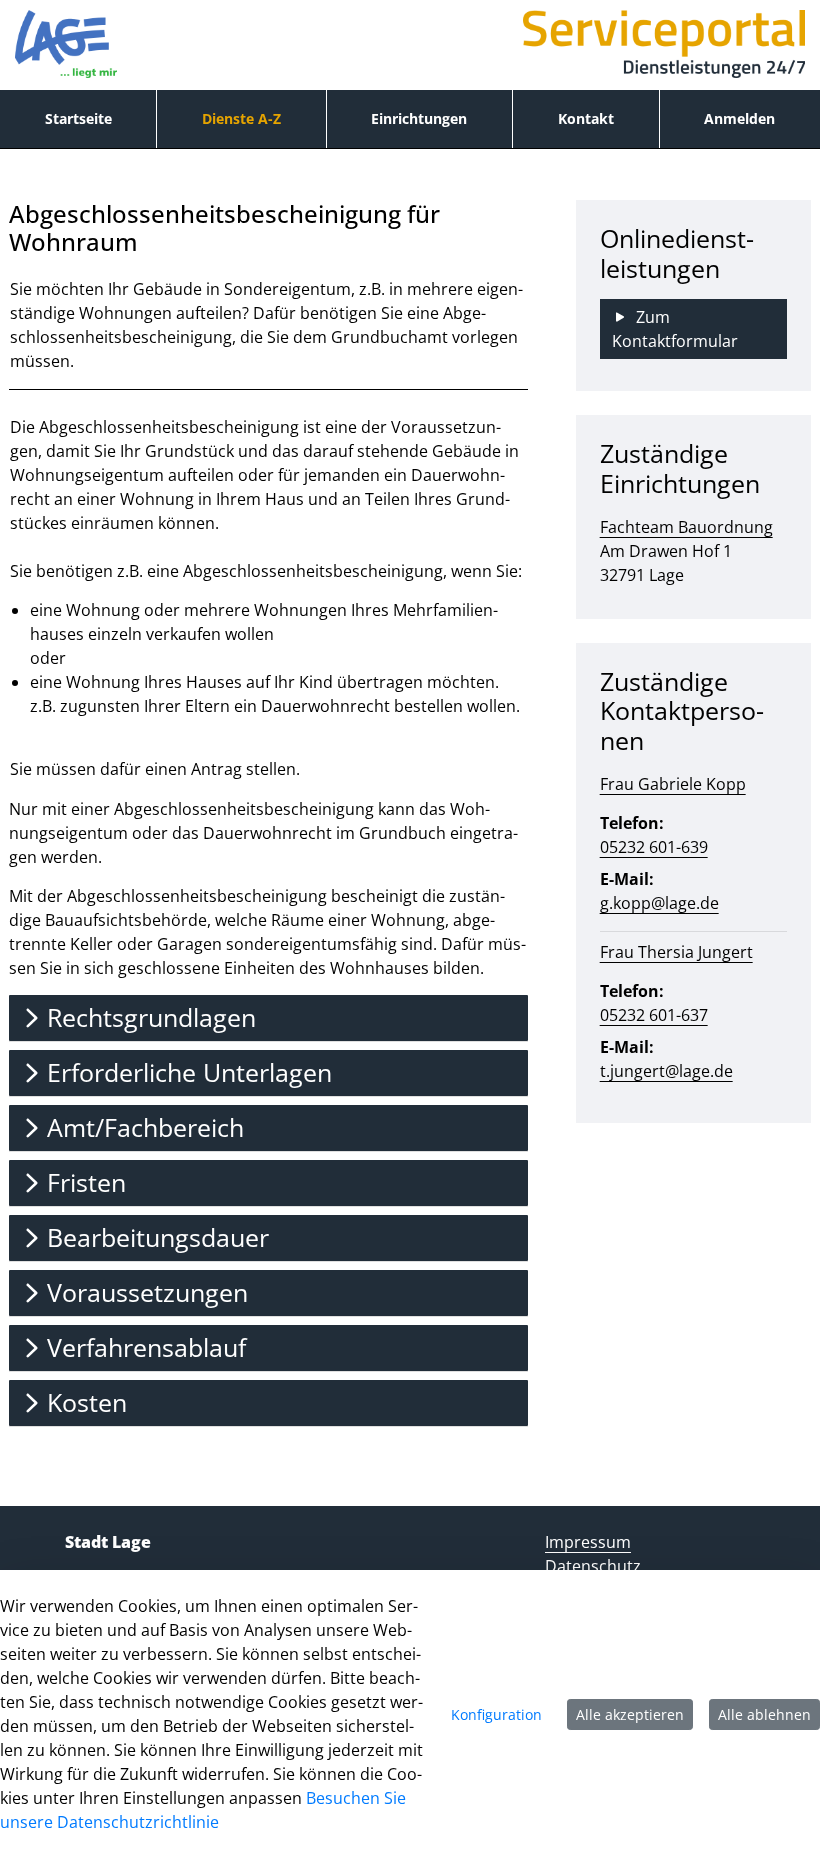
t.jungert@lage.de (666, 1071)
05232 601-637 (654, 1015)
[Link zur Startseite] (66, 45)
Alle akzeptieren (630, 1714)
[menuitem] (78, 119)
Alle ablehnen (764, 1714)
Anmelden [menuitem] (739, 118)
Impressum (588, 1542)
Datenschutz (593, 1566)
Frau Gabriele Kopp (673, 784)
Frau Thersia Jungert (676, 952)
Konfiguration (496, 1714)
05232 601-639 (654, 847)
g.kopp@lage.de (659, 903)
